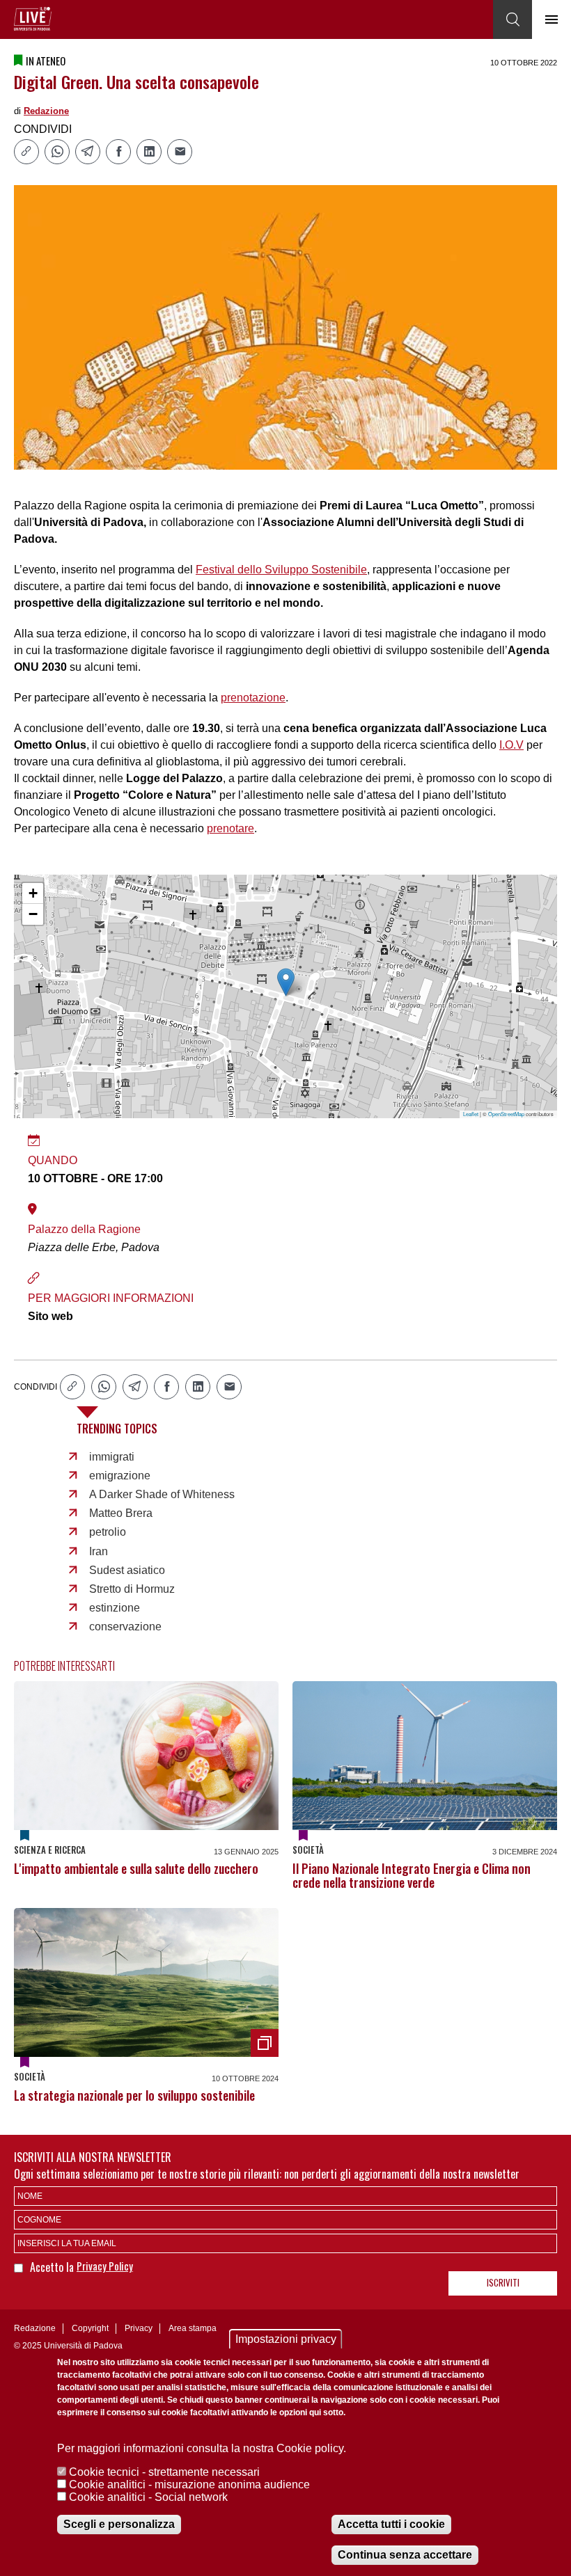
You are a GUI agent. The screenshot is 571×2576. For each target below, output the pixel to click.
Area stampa (193, 2328)
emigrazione (120, 1476)
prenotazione (253, 698)
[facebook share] (118, 152)
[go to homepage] (33, 19)
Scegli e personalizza (119, 2524)
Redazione (46, 111)
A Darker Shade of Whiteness (162, 1494)
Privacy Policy (105, 2266)
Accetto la (53, 2267)
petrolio (108, 1532)
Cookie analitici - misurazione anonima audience (189, 2484)
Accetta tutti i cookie (391, 2524)
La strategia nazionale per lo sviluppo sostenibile (134, 2095)
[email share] (180, 152)
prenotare (230, 828)
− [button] (33, 914)
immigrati (112, 1457)
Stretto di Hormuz (132, 1589)
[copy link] (26, 152)
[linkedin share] (149, 152)
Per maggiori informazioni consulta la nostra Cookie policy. (202, 2448)
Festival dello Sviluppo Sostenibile (281, 570)
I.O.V (511, 745)
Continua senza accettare (405, 2555)
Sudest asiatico (127, 1570)
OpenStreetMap (506, 1114)
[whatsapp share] (57, 152)
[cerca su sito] (513, 19)
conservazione (125, 1627)
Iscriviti (503, 2282)
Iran (99, 1551)
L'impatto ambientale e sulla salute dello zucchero (136, 1868)
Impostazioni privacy (286, 2339)
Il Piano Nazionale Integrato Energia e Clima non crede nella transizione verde (412, 1875)
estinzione (115, 1608)
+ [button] (33, 893)
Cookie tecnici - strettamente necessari (164, 2472)
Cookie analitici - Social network (148, 2497)
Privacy (139, 2328)
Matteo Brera (121, 1513)
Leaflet (471, 1114)
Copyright (90, 2328)
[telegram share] (88, 152)
